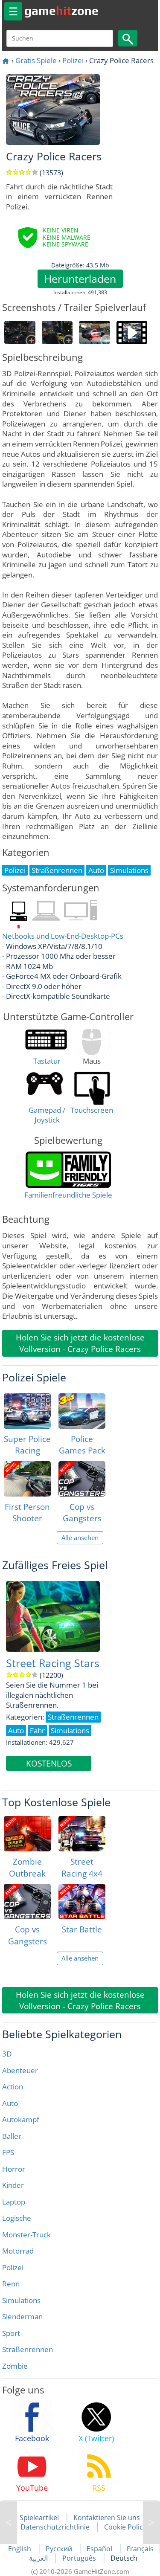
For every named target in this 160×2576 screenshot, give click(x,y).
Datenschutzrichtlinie (55, 2527)
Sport (11, 2333)
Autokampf (21, 2119)
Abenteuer (20, 2070)
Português (80, 2558)
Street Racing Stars (53, 1663)
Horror (14, 2169)
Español (100, 2549)
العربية (39, 2558)
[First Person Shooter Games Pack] (27, 1479)
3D (7, 2054)
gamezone (61, 11)
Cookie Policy (125, 2527)
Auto (10, 2103)
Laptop (14, 2202)
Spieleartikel (39, 2518)
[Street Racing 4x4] (82, 1834)
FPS (8, 2152)
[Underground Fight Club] (9, 2523)
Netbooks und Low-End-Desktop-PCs (63, 936)
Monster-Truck (26, 2235)
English (20, 2549)
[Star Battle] (82, 1902)
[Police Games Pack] (82, 1411)
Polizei (73, 60)
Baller (12, 2136)
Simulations (21, 2300)
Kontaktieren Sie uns (107, 2518)
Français (140, 2549)
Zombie (15, 2366)
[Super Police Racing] (27, 1411)
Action (13, 2087)
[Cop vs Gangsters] (82, 1479)
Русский (60, 2549)
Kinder (13, 2185)
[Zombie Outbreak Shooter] (27, 1834)
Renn (11, 2284)
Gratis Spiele (36, 60)
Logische (17, 2218)
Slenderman (22, 2316)
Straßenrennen (28, 2349)
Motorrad (18, 2251)
